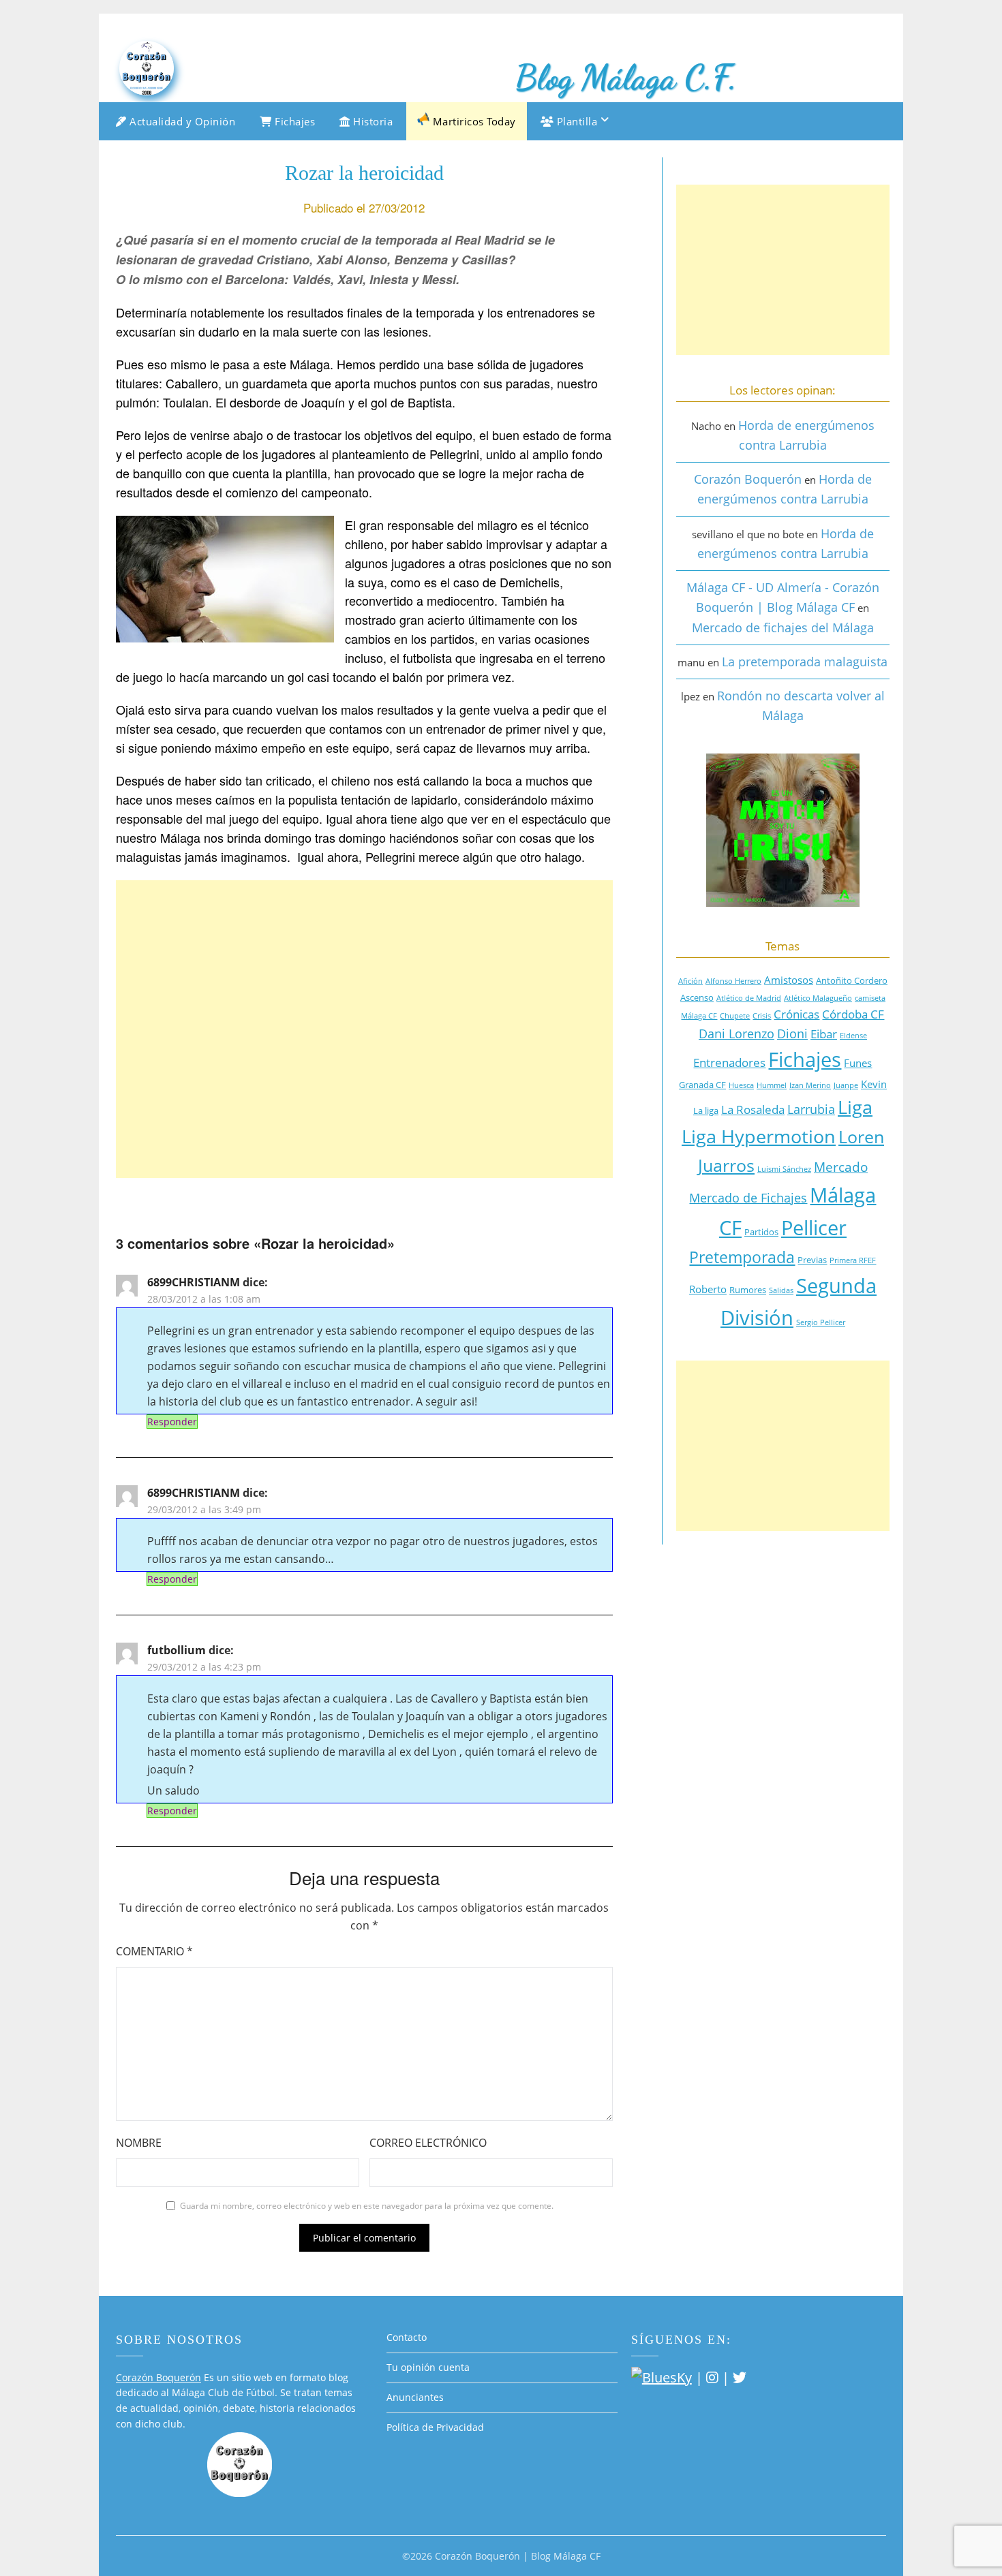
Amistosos (789, 980)
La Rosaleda (753, 1109)
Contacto (407, 2337)
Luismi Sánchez (784, 1169)
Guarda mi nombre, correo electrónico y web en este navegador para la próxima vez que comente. (367, 2206)
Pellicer (814, 1227)
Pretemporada (742, 1257)
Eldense (853, 1036)
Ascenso (697, 997)
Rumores (748, 1290)
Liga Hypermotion (759, 1136)
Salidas (781, 1290)
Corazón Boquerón (748, 479)
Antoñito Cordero (852, 980)
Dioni (792, 1034)
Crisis (762, 1016)
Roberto (708, 1289)
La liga (706, 1111)
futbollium (177, 1650)
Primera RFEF (853, 1260)
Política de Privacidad (435, 2427)
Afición (690, 981)
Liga (855, 1107)
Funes (858, 1063)
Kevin (874, 1084)
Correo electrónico (428, 2143)
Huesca (741, 1085)
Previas (812, 1260)
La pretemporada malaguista (805, 662)
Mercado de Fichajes (748, 1198)
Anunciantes (415, 2397)
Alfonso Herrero (733, 981)
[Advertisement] (364, 1029)
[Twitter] (740, 2377)
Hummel (772, 1085)
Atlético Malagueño (818, 998)
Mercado (841, 1167)
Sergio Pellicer (821, 1322)
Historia (372, 121)
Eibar (824, 1034)
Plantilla (575, 121)
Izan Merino (810, 1085)
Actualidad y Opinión (181, 121)
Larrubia (811, 1109)
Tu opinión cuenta (428, 2367)
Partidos (761, 1232)
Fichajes (294, 121)
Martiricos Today (473, 121)
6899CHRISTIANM (194, 1282)
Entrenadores (729, 1062)
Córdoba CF (853, 1014)
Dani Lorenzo (737, 1034)
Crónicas (796, 1014)
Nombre (139, 2143)
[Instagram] (712, 2377)
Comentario (154, 1951)
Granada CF (702, 1085)
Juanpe (846, 1085)
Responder (172, 1422)
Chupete (735, 1016)
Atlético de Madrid (749, 998)
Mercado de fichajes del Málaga (783, 627)
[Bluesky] (662, 2377)
